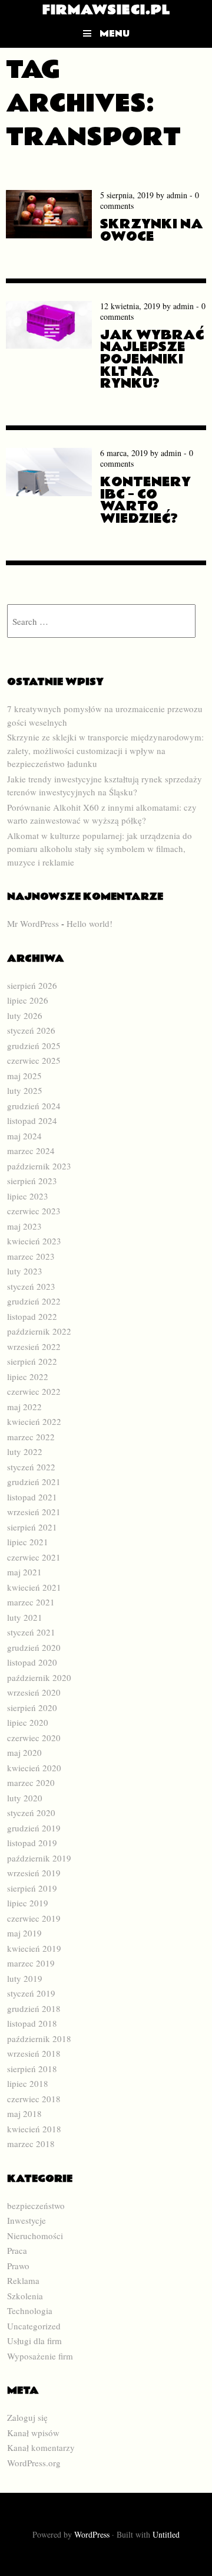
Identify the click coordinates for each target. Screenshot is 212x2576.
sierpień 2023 (32, 1181)
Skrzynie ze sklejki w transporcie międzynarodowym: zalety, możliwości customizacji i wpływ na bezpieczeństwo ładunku (105, 750)
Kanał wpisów (33, 2433)
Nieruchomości (35, 2236)
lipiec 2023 (28, 1196)
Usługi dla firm (34, 2341)
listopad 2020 (32, 1662)
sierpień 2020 (32, 1707)
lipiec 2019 (28, 1903)
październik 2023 (39, 1166)
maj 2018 (24, 2113)
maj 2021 (24, 1572)
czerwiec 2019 (34, 1918)
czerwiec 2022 (34, 1391)
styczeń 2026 (31, 1030)
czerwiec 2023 (34, 1211)
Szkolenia (25, 2296)
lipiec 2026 (28, 1000)
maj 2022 (24, 1407)
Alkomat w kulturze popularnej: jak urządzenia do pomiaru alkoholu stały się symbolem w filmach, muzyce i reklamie (100, 849)
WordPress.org (34, 2463)
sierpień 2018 (32, 2069)
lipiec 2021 (28, 1542)
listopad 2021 (32, 1497)
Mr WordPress (33, 923)
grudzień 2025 (34, 1046)
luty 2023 (25, 1271)
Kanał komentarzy (41, 2447)
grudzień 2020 (34, 1647)
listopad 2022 (32, 1316)
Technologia (30, 2310)
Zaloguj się (27, 2417)
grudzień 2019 (34, 1828)
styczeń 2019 (31, 1993)
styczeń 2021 (31, 1632)
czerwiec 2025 (34, 1060)
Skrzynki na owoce (152, 230)
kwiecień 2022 (34, 1421)
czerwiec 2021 (34, 1557)
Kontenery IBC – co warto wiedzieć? (145, 500)
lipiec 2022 (28, 1377)
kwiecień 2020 (34, 1768)
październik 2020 (39, 1677)
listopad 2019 (32, 1843)
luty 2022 (25, 1451)
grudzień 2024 (34, 1106)
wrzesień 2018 (34, 2053)
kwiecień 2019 (34, 1948)
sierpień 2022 (32, 1361)
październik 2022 (39, 1331)
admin (177, 195)
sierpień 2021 (32, 1527)
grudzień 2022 (34, 1301)
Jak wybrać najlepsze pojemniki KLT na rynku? (152, 360)
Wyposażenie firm (40, 2356)
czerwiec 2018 (34, 2099)
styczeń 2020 (31, 1813)
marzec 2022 (31, 1437)
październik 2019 (39, 1858)
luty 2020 (25, 1798)
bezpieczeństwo (36, 2205)
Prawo (18, 2266)
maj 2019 (24, 1933)
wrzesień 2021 (34, 1512)
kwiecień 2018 (34, 2129)
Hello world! (90, 923)
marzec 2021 (31, 1602)
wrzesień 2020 (34, 1692)
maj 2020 (24, 1752)
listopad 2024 (32, 1120)
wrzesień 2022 (34, 1346)
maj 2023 (24, 1226)
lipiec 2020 (28, 1722)
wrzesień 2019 (34, 1873)
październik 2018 (39, 2038)
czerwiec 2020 (34, 1738)
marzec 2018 (31, 2144)
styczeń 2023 (31, 1286)
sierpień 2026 (32, 985)
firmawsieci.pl (106, 10)
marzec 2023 (31, 1256)
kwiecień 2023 (34, 1241)
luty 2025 (25, 1090)
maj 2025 (24, 1076)
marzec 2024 (31, 1151)
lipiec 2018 (28, 2083)
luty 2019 (25, 1978)
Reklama (23, 2280)
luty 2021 (25, 1617)
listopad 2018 (32, 2023)
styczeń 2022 (31, 1467)
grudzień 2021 (34, 1482)
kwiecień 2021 (34, 1587)
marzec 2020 (31, 1782)
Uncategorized (34, 2326)
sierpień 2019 (32, 1888)
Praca (17, 2250)
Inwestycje (26, 2220)
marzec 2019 (31, 1963)
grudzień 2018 (34, 2008)
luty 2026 (25, 1015)
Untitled (166, 2534)
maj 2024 (24, 1136)
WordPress (92, 2534)
